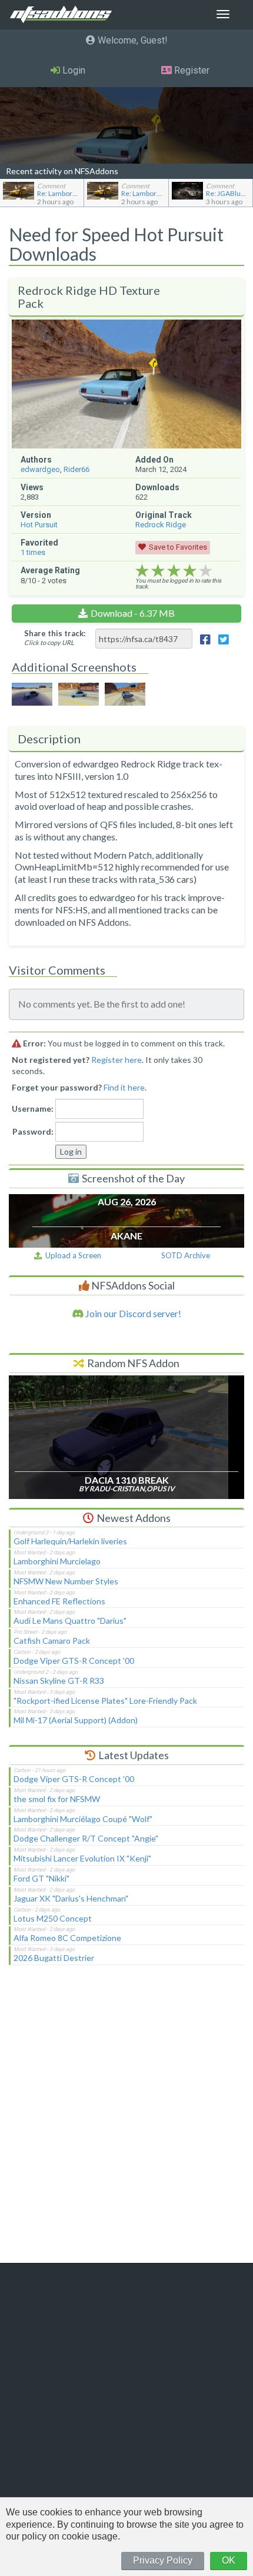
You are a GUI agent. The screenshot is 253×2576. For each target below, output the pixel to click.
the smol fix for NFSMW (57, 1799)
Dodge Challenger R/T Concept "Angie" (86, 1838)
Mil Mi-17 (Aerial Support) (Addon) (76, 1720)
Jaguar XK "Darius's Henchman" (71, 1898)
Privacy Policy (163, 2560)
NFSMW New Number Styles (66, 1581)
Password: (33, 1131)
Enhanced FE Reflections (59, 1601)
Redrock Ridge (161, 525)
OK (229, 2560)
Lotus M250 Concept (53, 1918)
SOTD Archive (186, 1255)
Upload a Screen (71, 1255)
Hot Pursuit (39, 525)
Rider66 (76, 469)
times (33, 552)
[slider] (174, 571)
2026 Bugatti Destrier (54, 1958)
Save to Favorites (178, 547)
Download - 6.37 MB (133, 613)
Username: (33, 1108)
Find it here (124, 1087)
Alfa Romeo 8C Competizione (67, 1938)
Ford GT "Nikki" (41, 1878)
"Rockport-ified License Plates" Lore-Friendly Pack (105, 1701)
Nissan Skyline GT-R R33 (59, 1681)
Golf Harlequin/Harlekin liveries (70, 1541)
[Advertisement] (126, 2122)
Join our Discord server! (132, 1313)
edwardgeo (40, 469)
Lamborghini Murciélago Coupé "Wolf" (83, 1819)
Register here (116, 1060)
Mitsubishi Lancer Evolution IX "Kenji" (82, 1858)
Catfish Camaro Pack (52, 1641)
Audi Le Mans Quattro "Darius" (70, 1621)
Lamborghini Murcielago (57, 1561)
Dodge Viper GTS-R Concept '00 (74, 1661)
